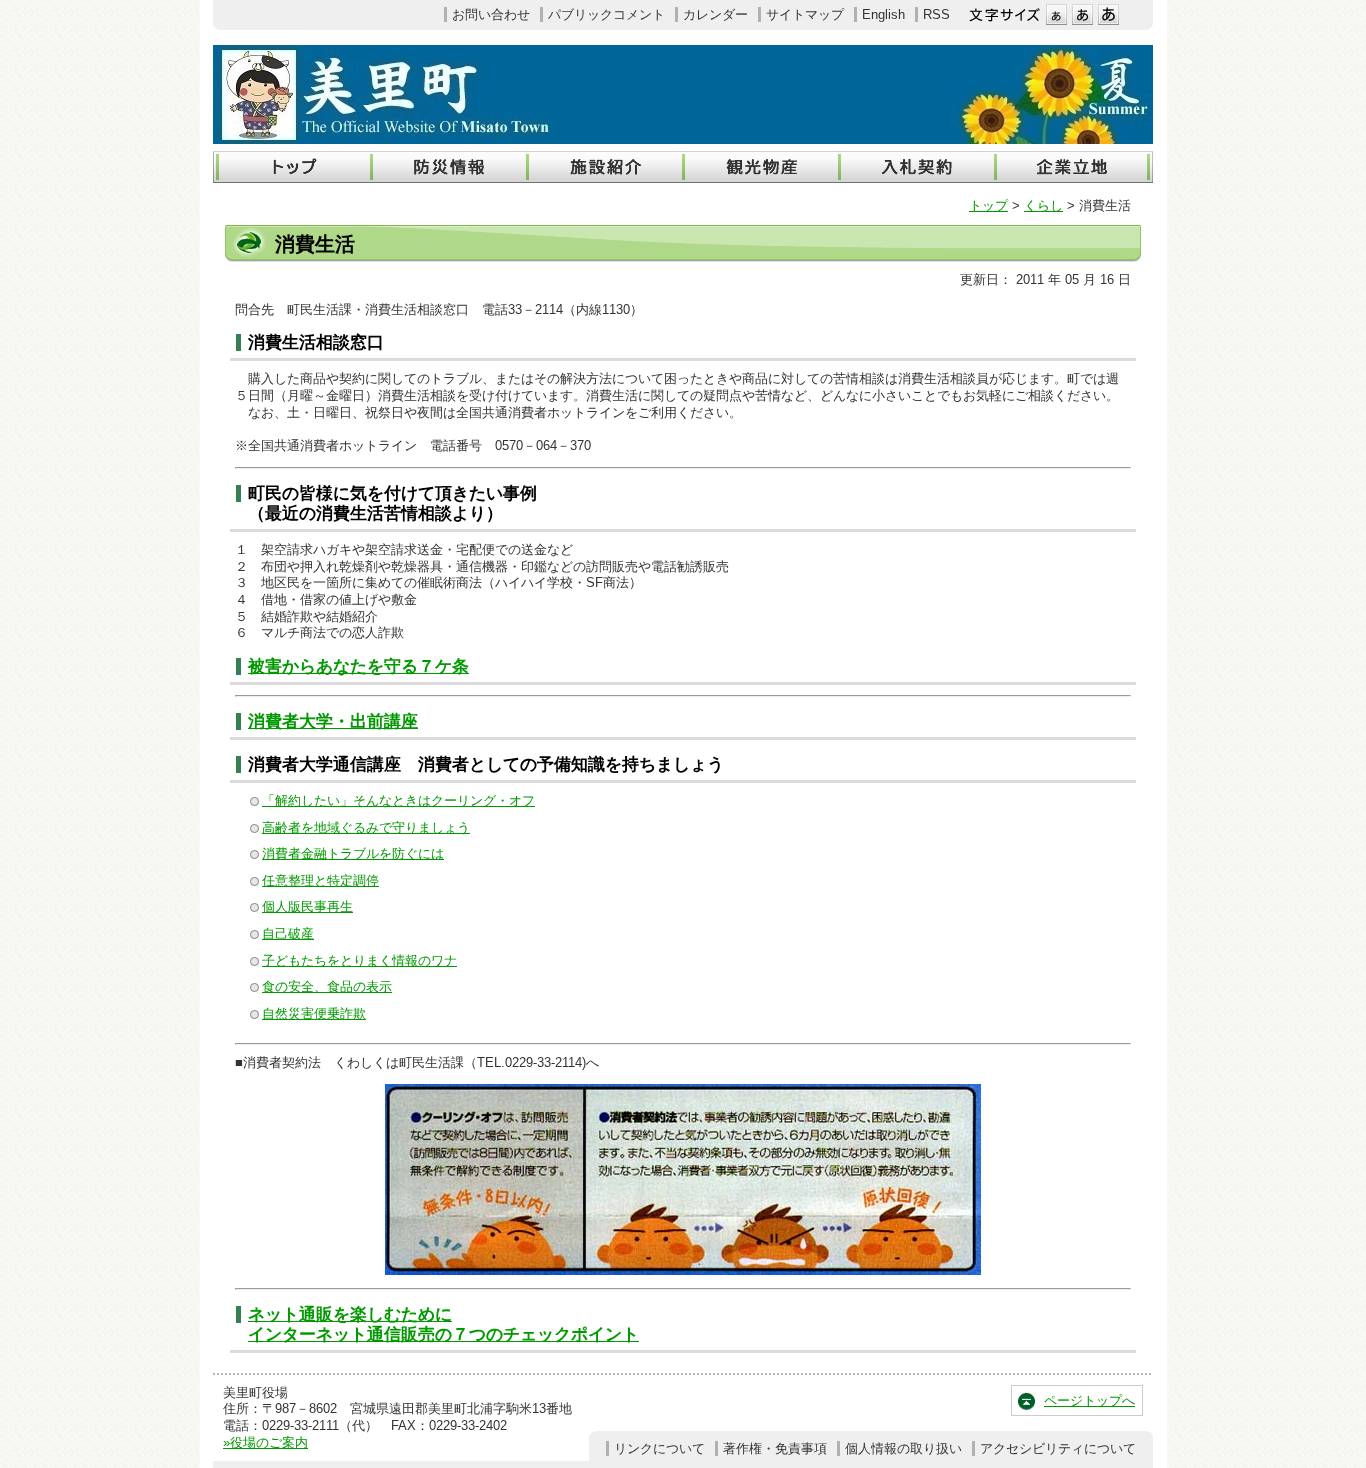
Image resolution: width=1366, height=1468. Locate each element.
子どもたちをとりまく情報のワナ (359, 960)
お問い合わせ (491, 14)
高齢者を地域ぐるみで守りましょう (366, 827)
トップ (988, 205)
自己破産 (288, 933)
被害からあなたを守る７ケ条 (358, 666)
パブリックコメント (606, 14)
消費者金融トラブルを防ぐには (353, 853)
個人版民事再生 (307, 906)
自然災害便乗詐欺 (314, 1013)
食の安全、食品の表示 (327, 986)
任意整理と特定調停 (320, 880)
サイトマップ (805, 14)
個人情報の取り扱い (903, 1448)
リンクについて (659, 1448)
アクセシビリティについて (1058, 1448)
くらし (1043, 205)
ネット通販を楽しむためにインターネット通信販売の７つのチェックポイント (443, 1324)
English (883, 14)
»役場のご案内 (265, 1442)
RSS (936, 14)
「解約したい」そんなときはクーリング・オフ (398, 800)
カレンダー (715, 14)
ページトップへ (1089, 1400)
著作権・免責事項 (775, 1448)
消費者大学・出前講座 (333, 721)
